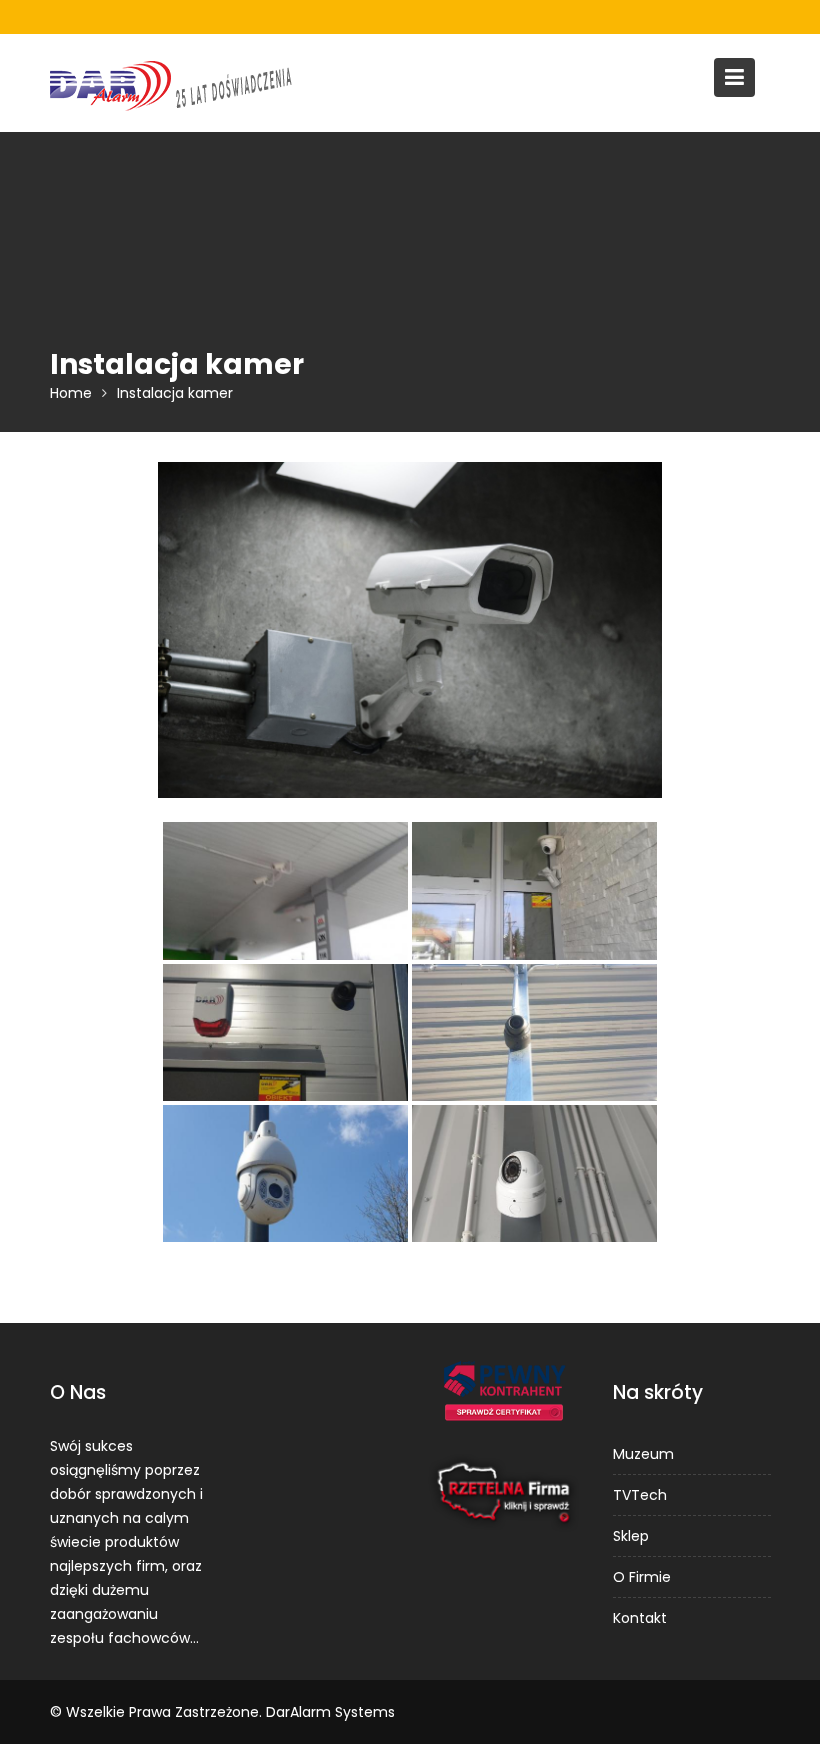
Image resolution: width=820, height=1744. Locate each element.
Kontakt (640, 1618)
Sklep (631, 1536)
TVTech (640, 1495)
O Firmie (642, 1577)
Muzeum (643, 1454)
